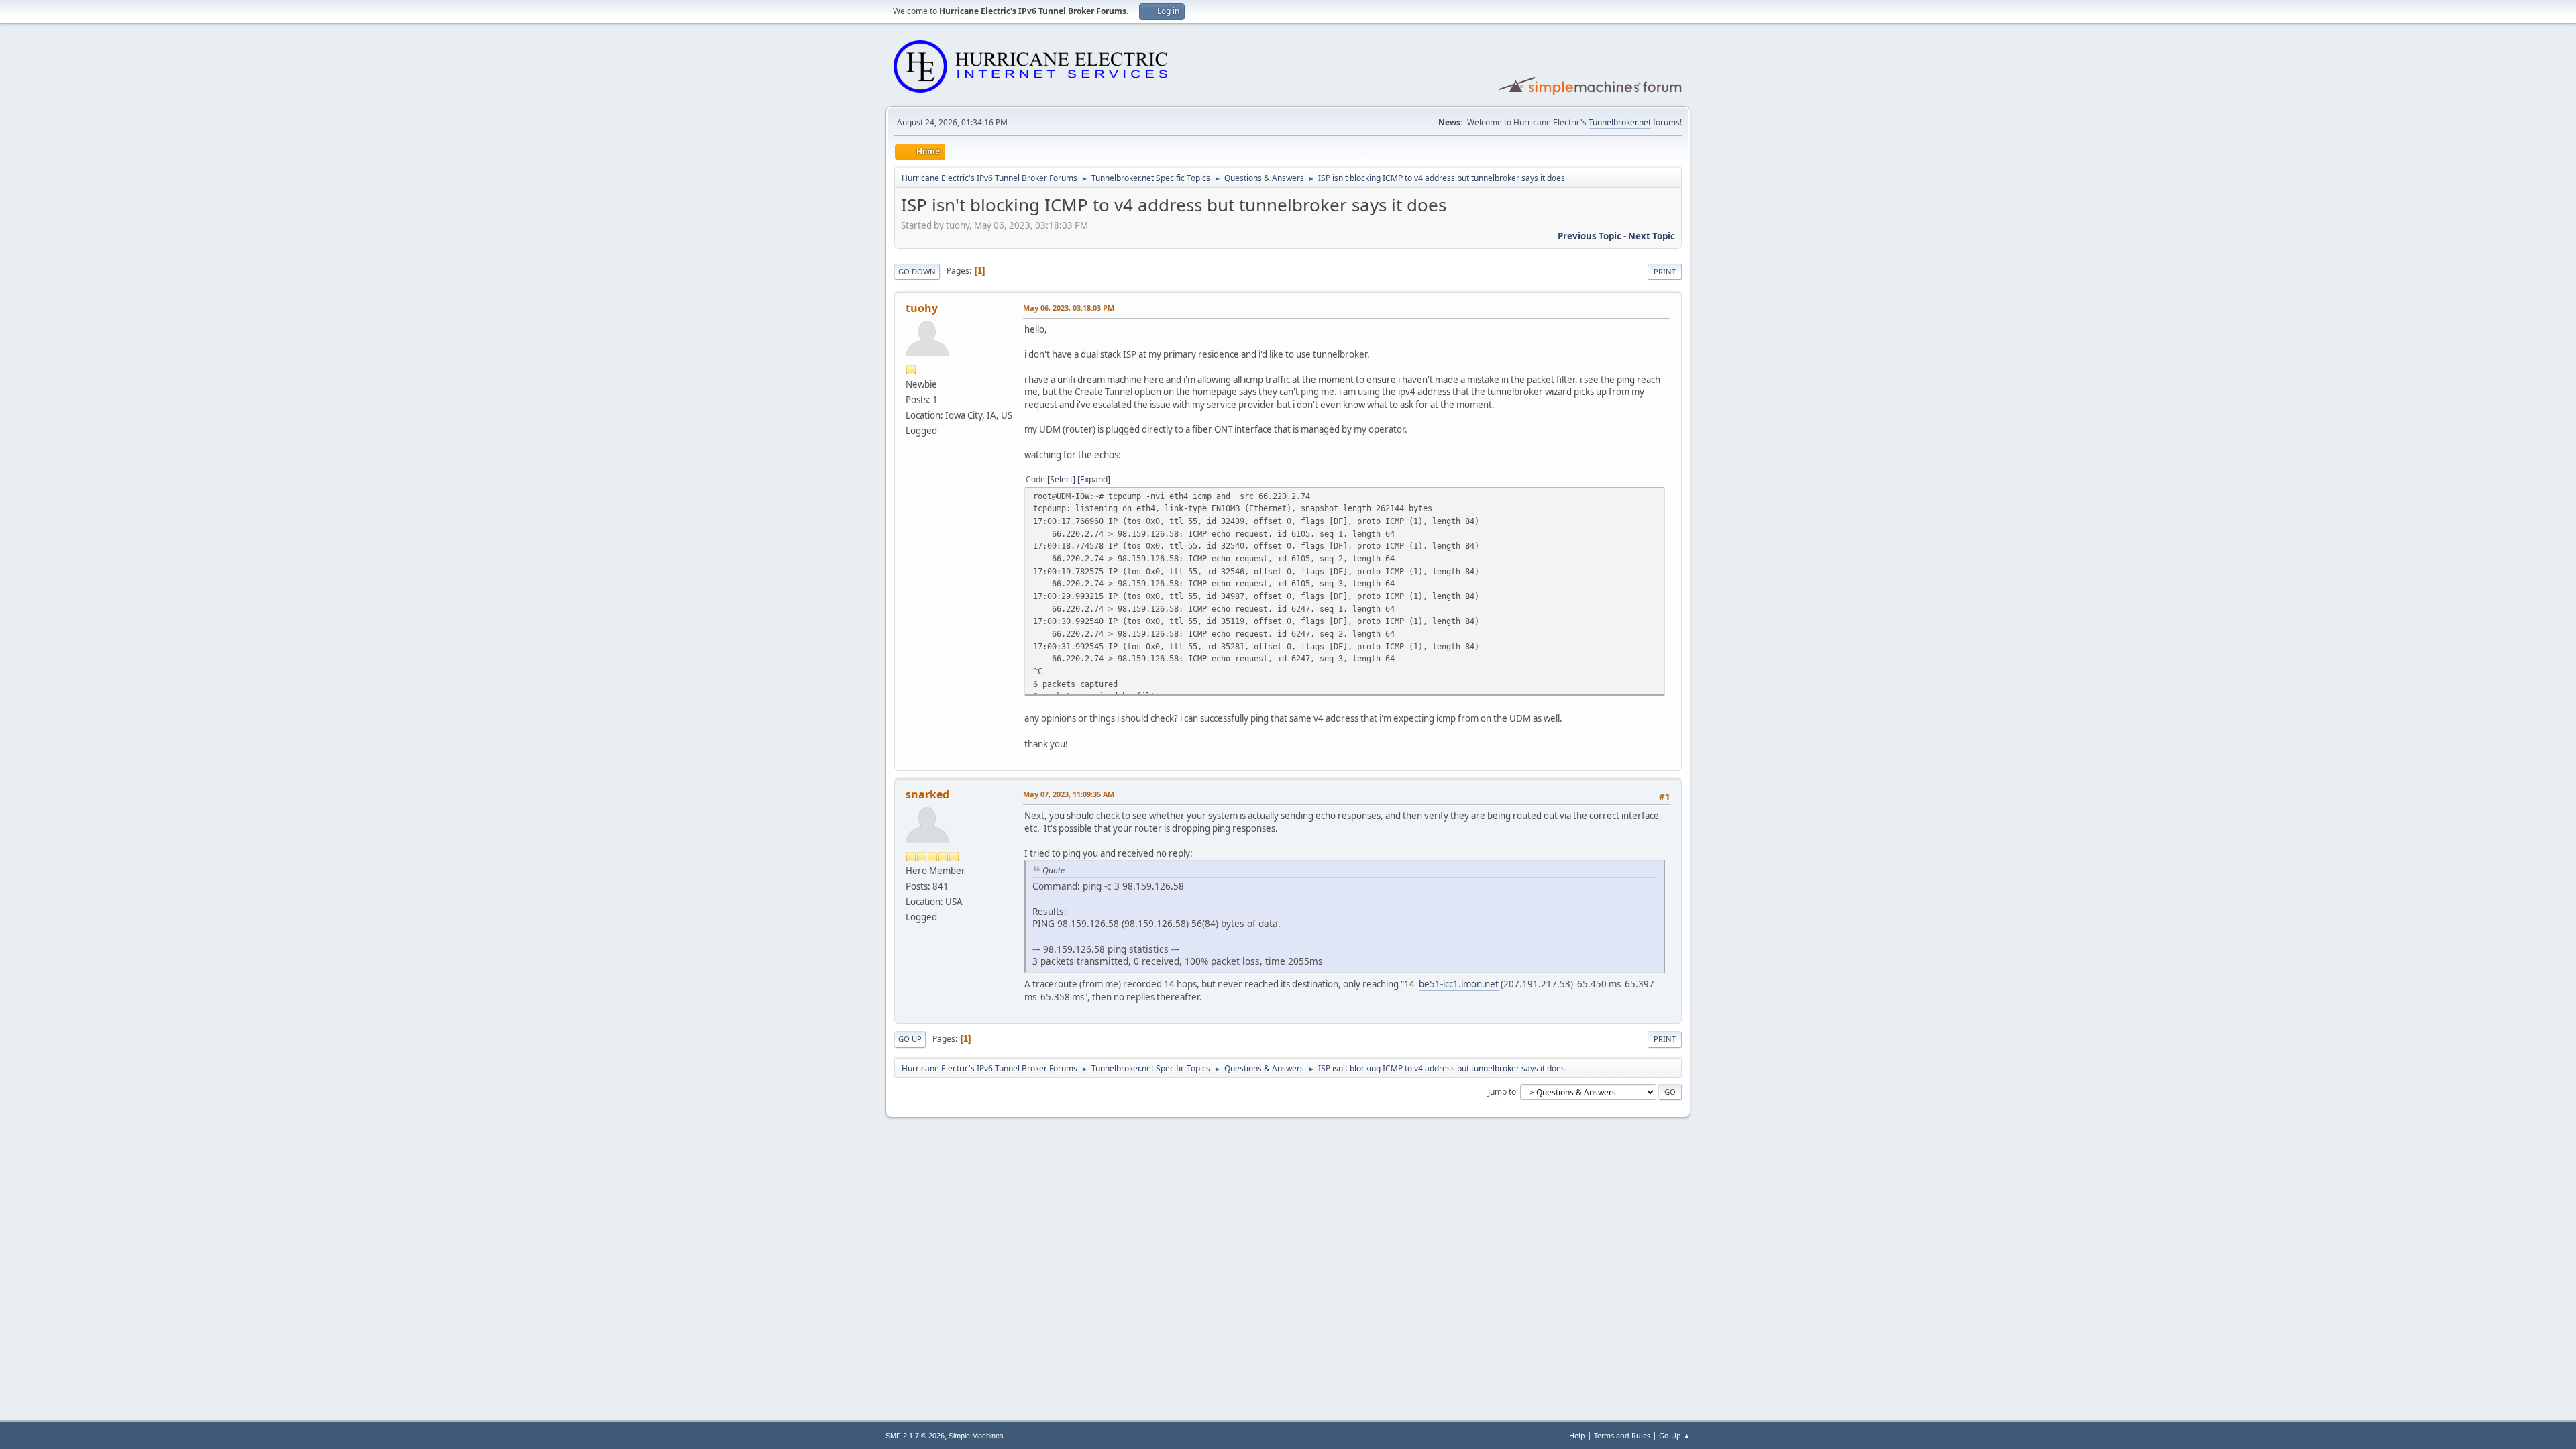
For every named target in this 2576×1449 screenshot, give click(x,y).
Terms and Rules (1622, 1435)
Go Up (910, 1039)
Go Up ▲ (1675, 1435)
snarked (927, 794)
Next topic (1652, 236)
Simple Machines (976, 1436)
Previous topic (1590, 236)
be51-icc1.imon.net (1459, 984)
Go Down (917, 271)
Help (1577, 1435)
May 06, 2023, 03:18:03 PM (1069, 308)
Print (1665, 271)
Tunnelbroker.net (1620, 122)
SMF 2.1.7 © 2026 (915, 1436)
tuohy (922, 308)
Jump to (1502, 1091)
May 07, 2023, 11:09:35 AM (1069, 794)
